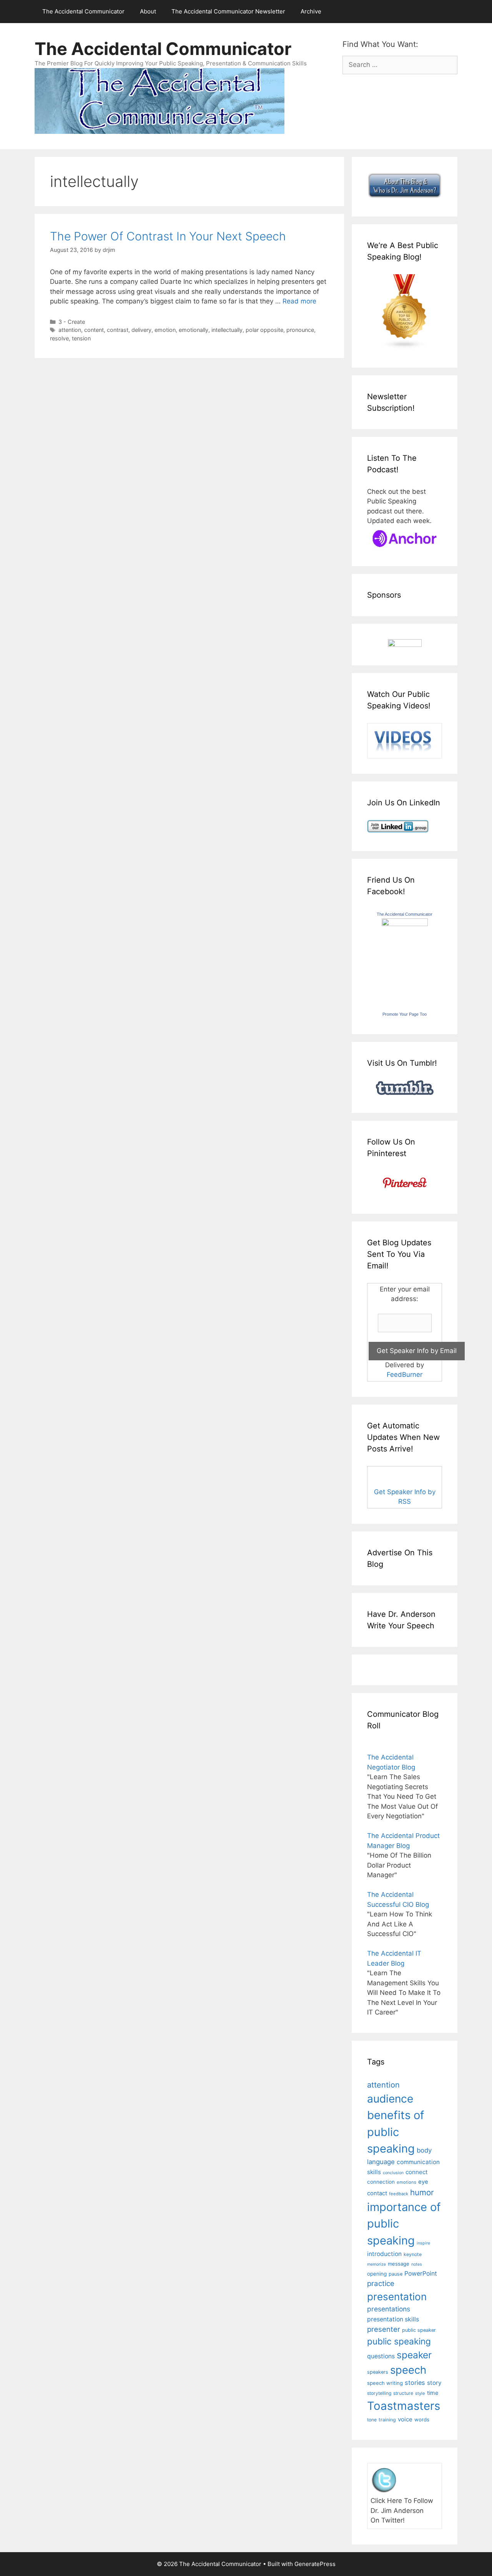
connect (417, 2172)
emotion (165, 330)
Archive (311, 11)
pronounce (300, 330)
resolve (59, 338)
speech (408, 2370)
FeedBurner (405, 1375)
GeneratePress (315, 2564)
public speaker (419, 2330)
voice (405, 2419)
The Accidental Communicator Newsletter (228, 11)
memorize (376, 2264)
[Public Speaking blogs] (405, 347)
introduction (384, 2254)
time (433, 2393)
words (422, 2419)
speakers (378, 2372)
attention (70, 330)
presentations (389, 2309)
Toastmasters (404, 2406)
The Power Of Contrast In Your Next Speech (168, 236)
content (94, 330)
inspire (423, 2243)
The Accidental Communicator (83, 11)
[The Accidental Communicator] (405, 924)
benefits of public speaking (396, 2132)
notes (417, 2264)
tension (81, 338)
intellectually (227, 330)
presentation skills (393, 2319)
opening (377, 2274)
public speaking (399, 2341)
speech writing (385, 2383)
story (434, 2383)
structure (403, 2393)
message (399, 2264)
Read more (299, 301)
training (387, 2420)
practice (381, 2284)
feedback (399, 2194)
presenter (384, 2329)
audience (390, 2099)
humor (422, 2192)
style (420, 2393)
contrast (118, 330)
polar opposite (264, 330)
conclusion (393, 2173)
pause (396, 2274)
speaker (414, 2355)
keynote (413, 2254)
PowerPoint (421, 2274)
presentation (397, 2297)
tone (372, 2420)
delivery (141, 330)
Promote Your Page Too (405, 1014)
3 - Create (72, 322)
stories (415, 2383)
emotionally (194, 330)
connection (381, 2182)
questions (381, 2356)
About (148, 11)
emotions (406, 2182)
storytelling (379, 2393)
